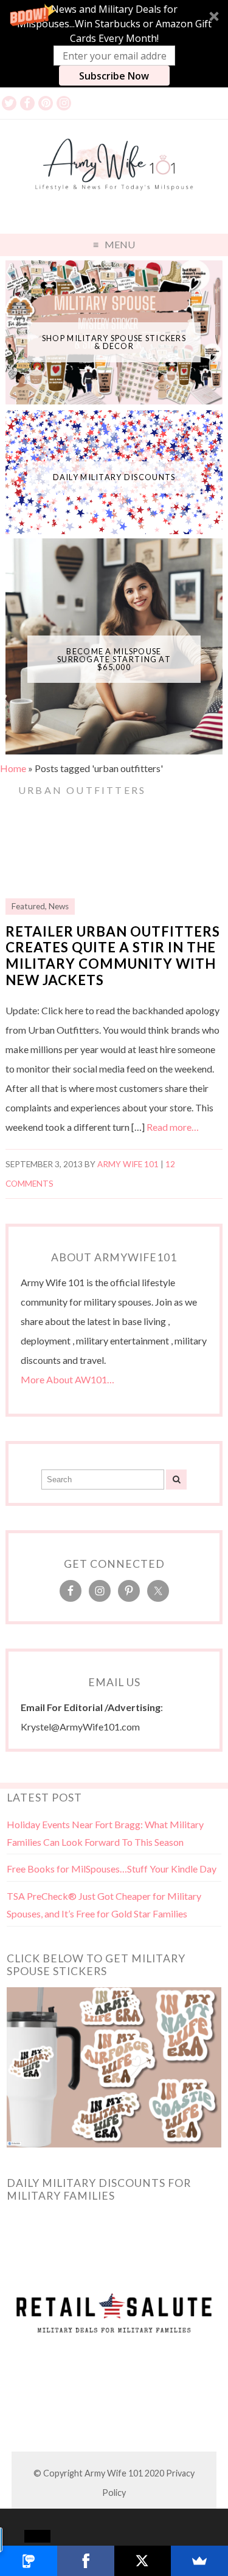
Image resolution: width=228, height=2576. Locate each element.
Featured (28, 906)
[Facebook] (86, 2561)
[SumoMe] (199, 2561)
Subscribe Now (114, 76)
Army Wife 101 (128, 1164)
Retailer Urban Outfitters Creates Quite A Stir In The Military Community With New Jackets (113, 956)
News (59, 906)
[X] (143, 2561)
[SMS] (29, 2561)
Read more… (173, 1127)
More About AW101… (67, 1379)
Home (13, 768)
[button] (114, 44)
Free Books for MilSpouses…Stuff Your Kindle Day (112, 1869)
